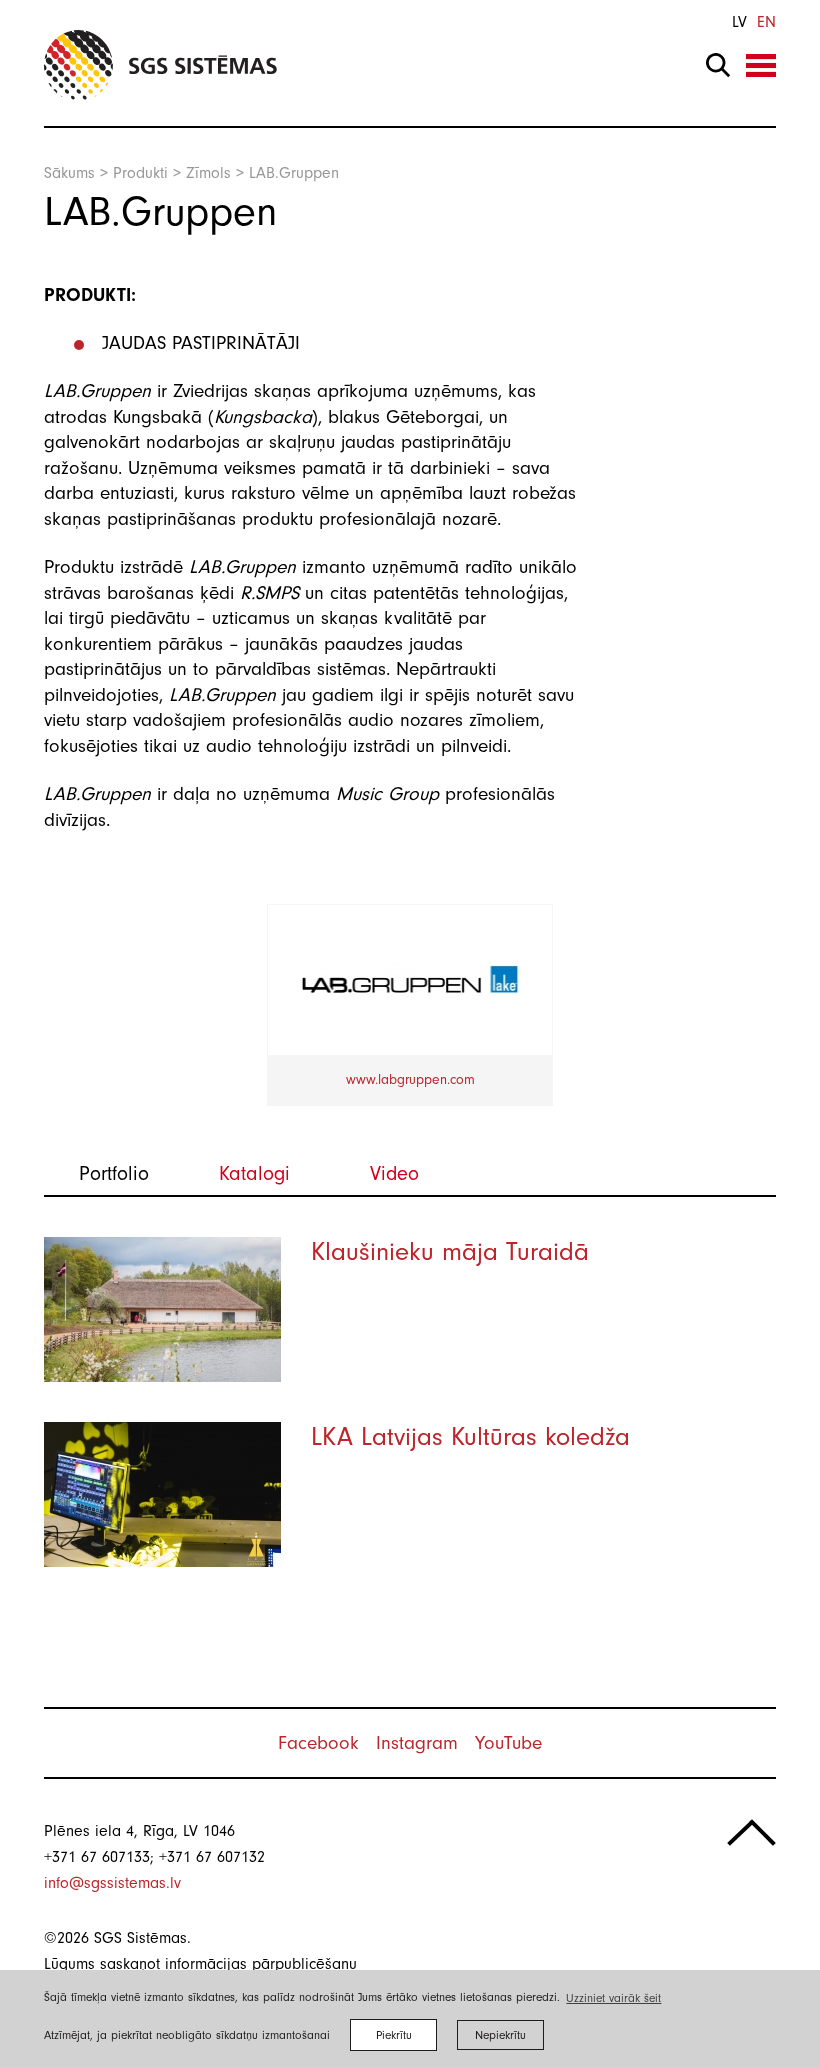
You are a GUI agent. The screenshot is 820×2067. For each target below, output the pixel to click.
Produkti (140, 173)
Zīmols (208, 173)
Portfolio (114, 1173)
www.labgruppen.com (410, 1079)
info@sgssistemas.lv (112, 1883)
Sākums (69, 173)
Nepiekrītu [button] (500, 2035)
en (766, 22)
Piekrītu (394, 2035)
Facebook (318, 1743)
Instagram (417, 1743)
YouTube (508, 1743)
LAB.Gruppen (294, 173)
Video (394, 1173)
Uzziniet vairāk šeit (613, 1998)
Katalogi (254, 1173)
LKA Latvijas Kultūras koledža (470, 1437)
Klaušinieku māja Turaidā (450, 1252)
